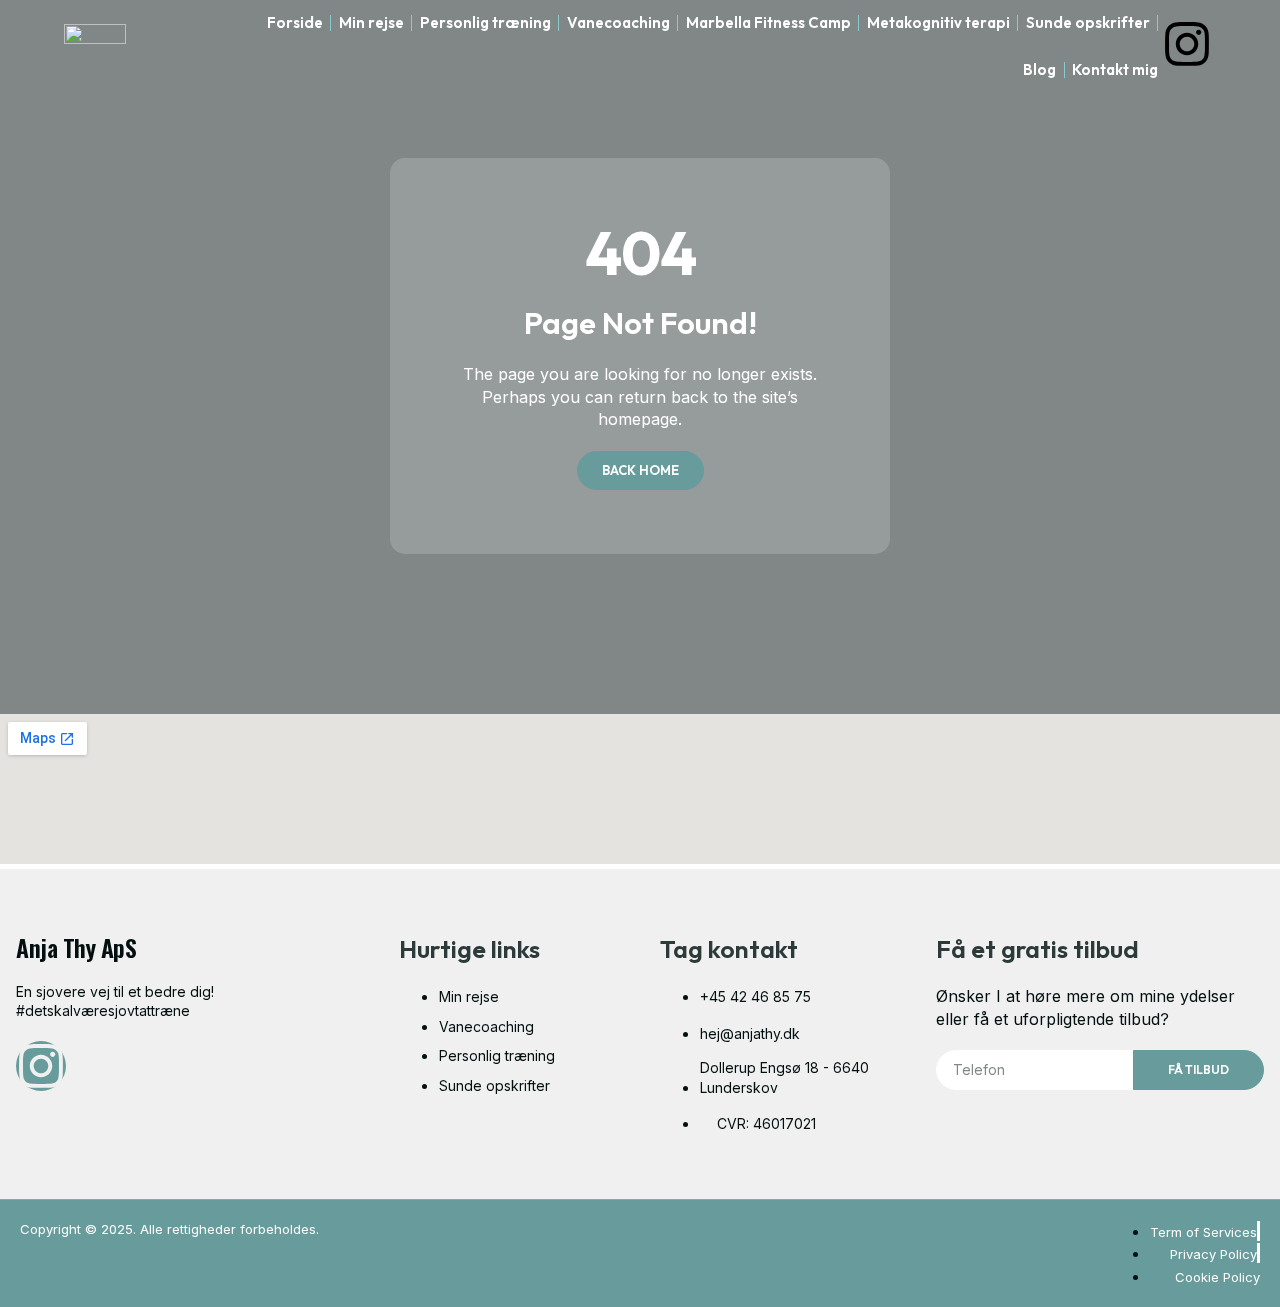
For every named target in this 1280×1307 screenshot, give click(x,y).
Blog (1039, 69)
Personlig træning (485, 22)
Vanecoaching (618, 22)
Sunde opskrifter (1088, 22)
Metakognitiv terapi (938, 22)
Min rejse (371, 22)
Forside (295, 22)
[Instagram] (1187, 44)
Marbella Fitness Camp (768, 22)
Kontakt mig (1115, 69)
